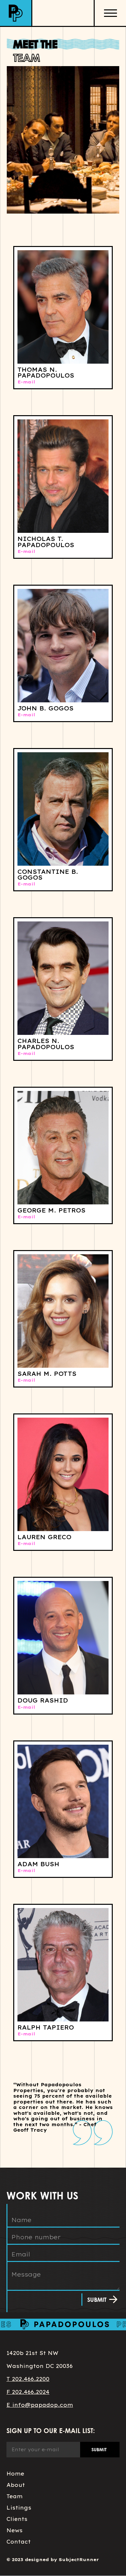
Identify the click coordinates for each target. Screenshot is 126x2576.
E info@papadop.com (40, 2405)
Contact (19, 2542)
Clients (17, 2519)
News (15, 2530)
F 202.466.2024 (28, 2392)
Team (15, 2496)
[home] (16, 13)
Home (15, 2474)
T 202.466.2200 (28, 2379)
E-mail (26, 382)
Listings (19, 2508)
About (16, 2485)
